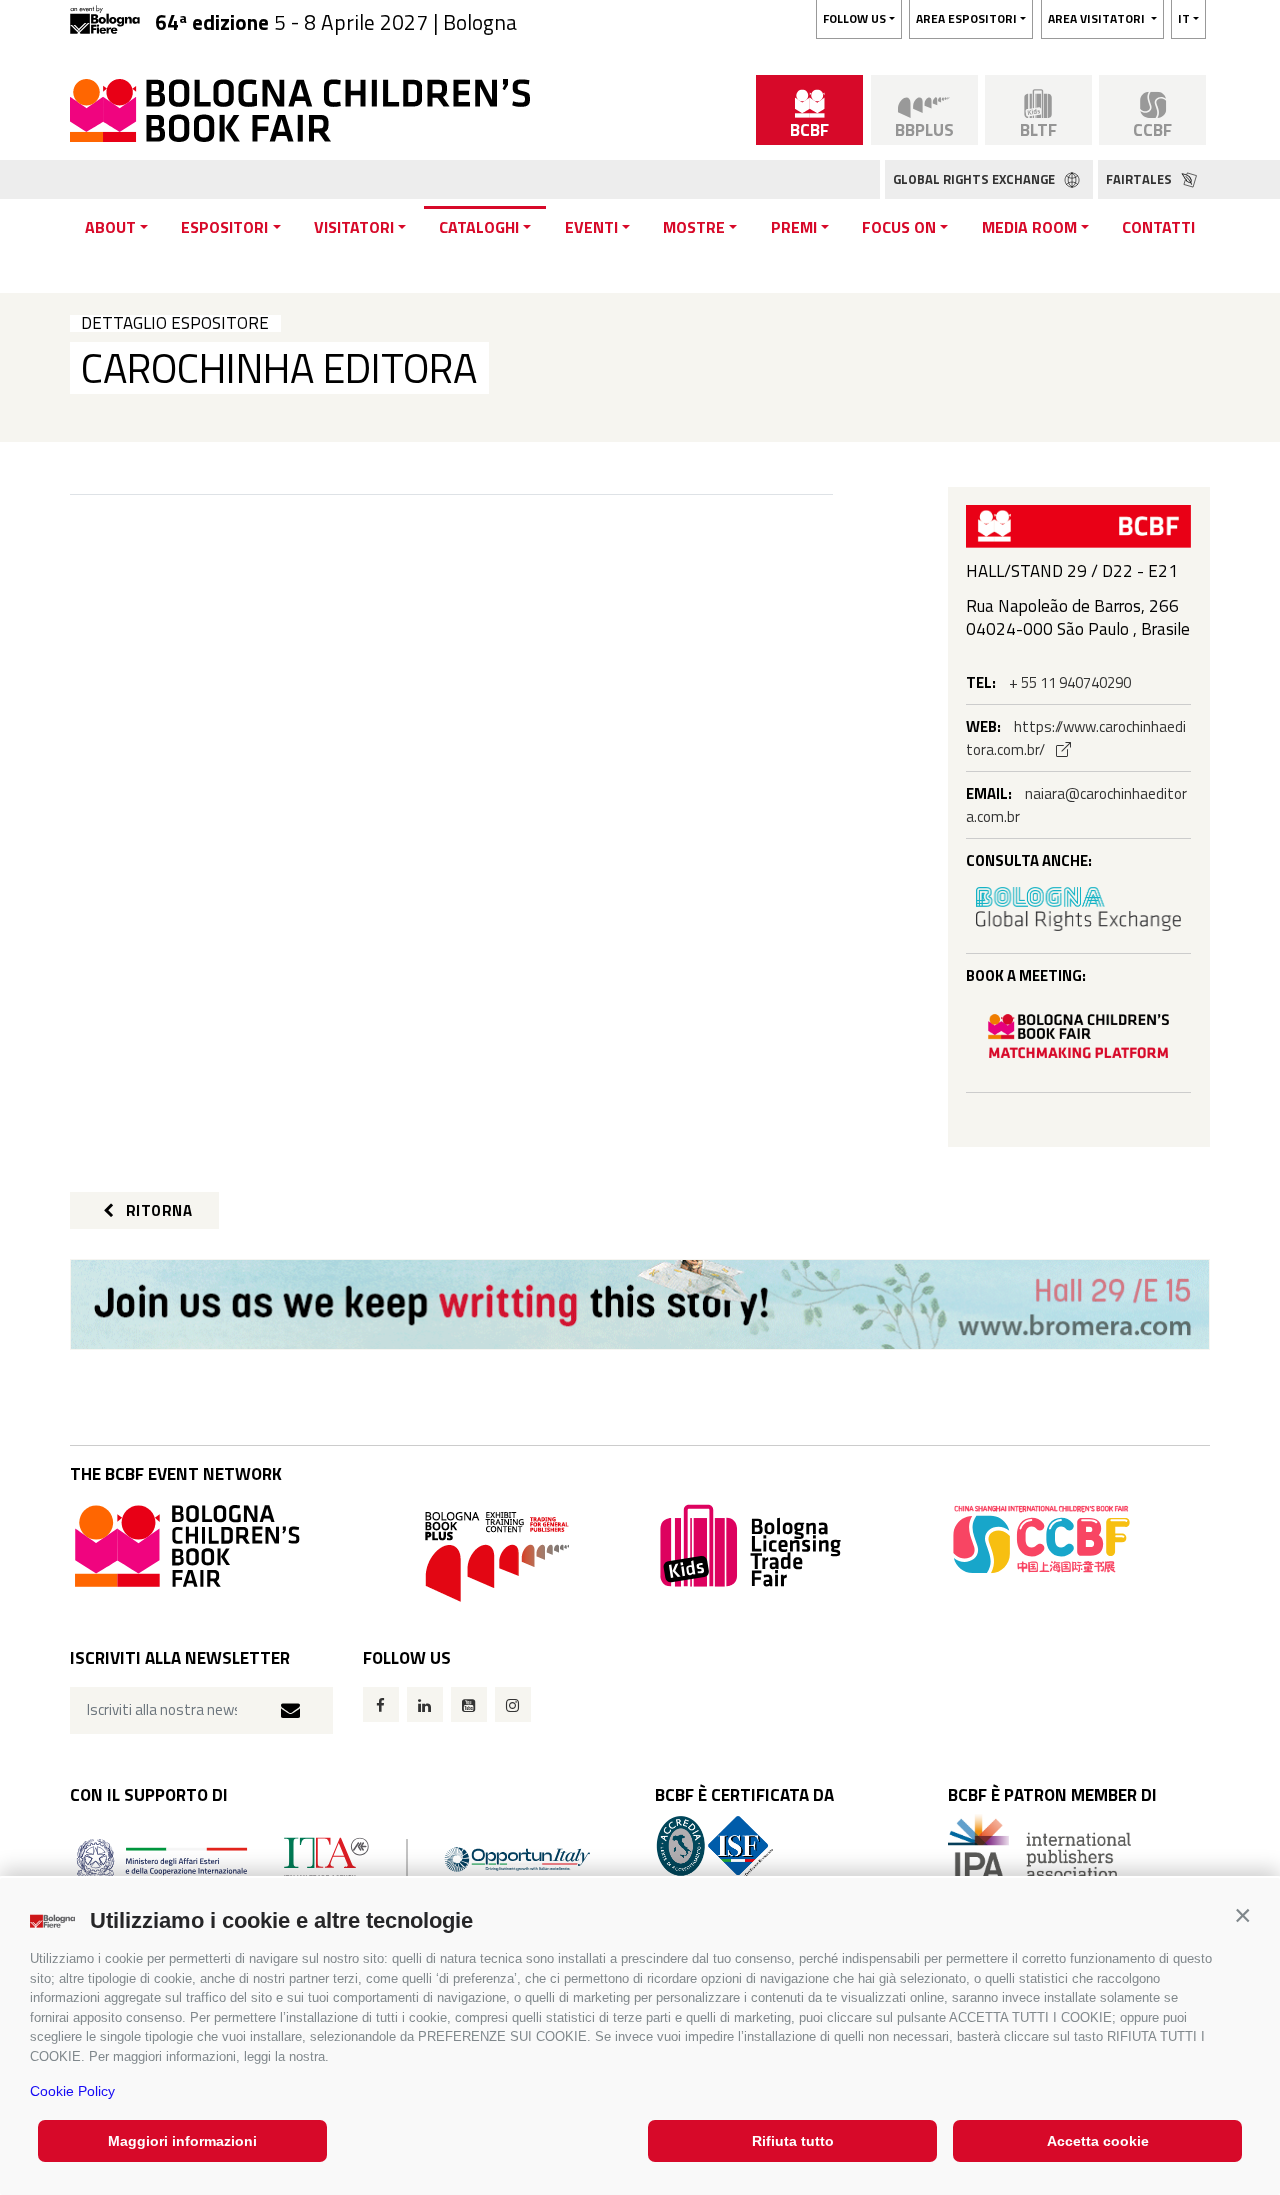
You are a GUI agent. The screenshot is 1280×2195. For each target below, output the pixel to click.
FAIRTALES (1140, 179)
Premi (794, 227)
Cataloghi (479, 227)
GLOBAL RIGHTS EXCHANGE (975, 179)
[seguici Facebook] (381, 1704)
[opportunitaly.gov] (333, 1857)
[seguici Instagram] (513, 1704)
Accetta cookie (1098, 2141)
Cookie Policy (72, 2091)
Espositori (224, 227)
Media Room (1029, 227)
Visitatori (354, 227)
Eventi (591, 227)
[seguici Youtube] (469, 1704)
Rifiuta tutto (793, 2141)
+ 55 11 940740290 (1070, 682)
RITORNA (157, 1210)
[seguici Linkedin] (425, 1704)
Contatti (1158, 227)
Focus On (899, 227)
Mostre (694, 227)
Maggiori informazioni (182, 2141)
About (110, 227)
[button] (1242, 1915)
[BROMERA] (640, 1305)
